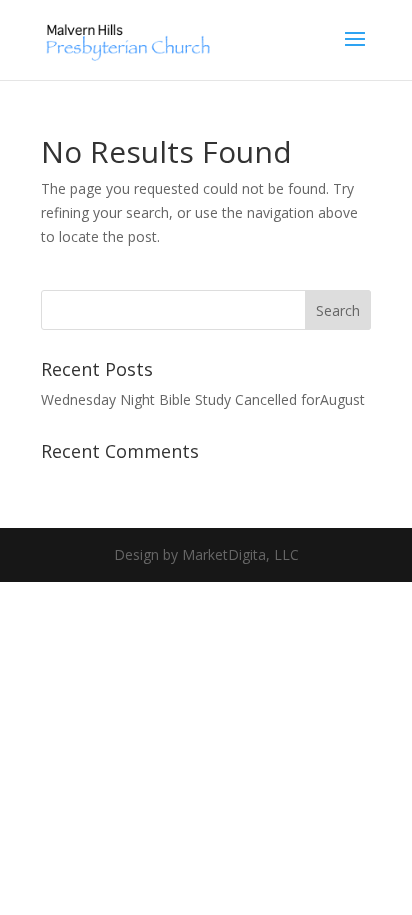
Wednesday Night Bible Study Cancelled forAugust (203, 399)
